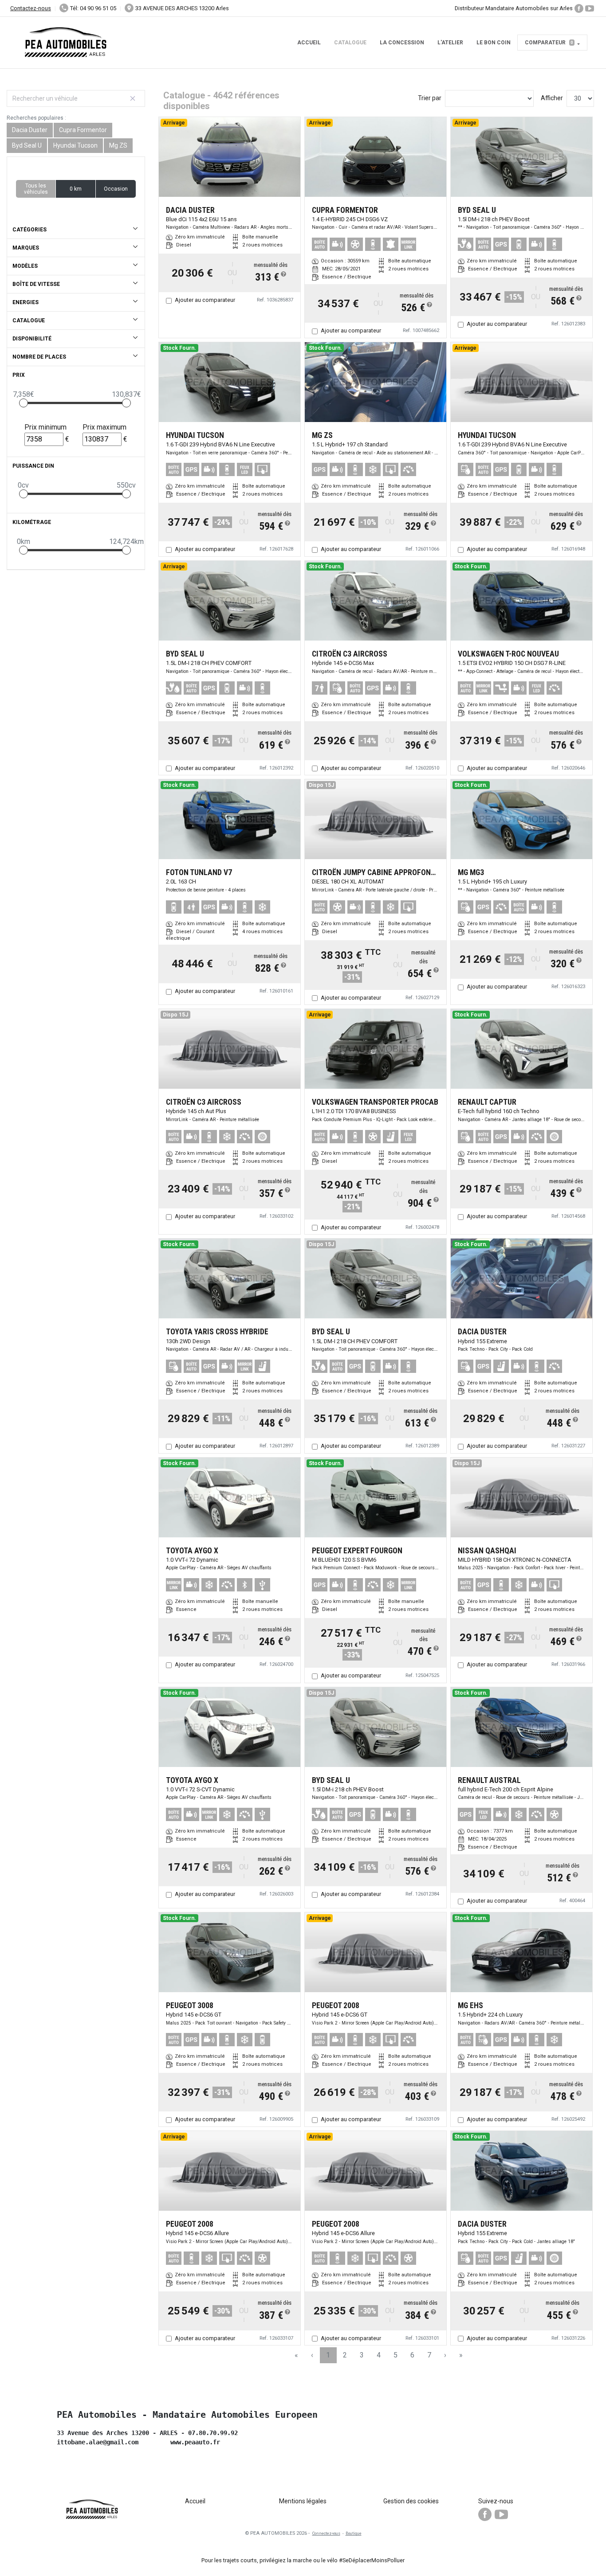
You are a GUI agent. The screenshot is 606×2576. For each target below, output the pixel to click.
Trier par (430, 98)
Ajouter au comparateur (205, 300)
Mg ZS (118, 145)
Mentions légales (303, 2501)
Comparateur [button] (549, 43)
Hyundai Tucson (75, 145)
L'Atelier (450, 43)
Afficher (552, 98)
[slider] (24, 403)
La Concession (402, 43)
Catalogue (350, 43)
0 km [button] (76, 189)
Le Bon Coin (494, 43)
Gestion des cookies (411, 2501)
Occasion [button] (116, 189)
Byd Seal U (27, 145)
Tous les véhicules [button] (36, 189)
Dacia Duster (30, 130)
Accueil (309, 43)
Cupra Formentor (83, 130)
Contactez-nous (31, 8)
